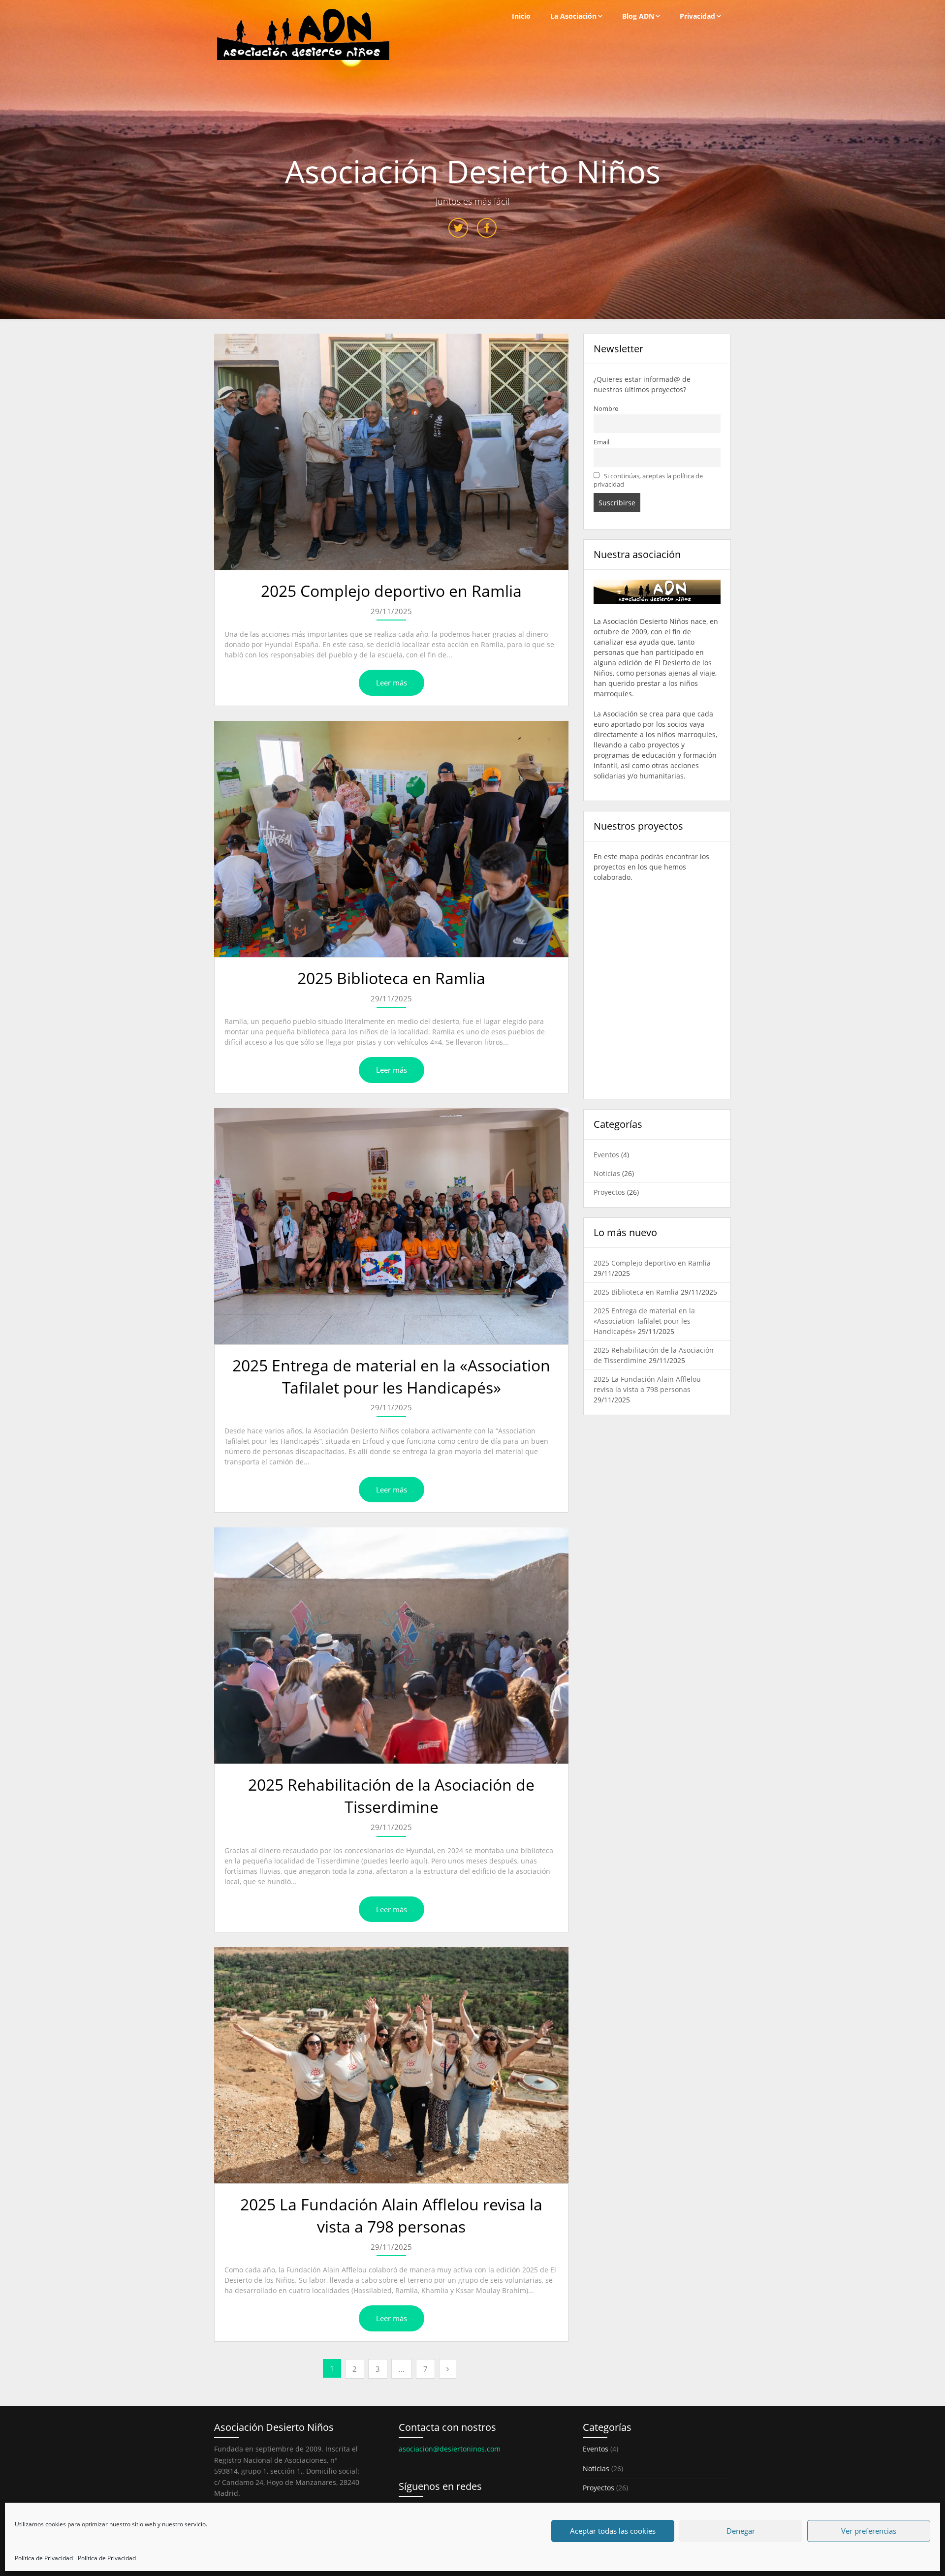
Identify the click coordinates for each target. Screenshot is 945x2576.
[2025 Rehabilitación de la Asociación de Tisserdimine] (391, 1645)
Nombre (606, 409)
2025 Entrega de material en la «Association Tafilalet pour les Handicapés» (391, 1376)
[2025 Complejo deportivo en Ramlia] (391, 452)
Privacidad (697, 16)
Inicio (521, 16)
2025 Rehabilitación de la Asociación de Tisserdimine (391, 1796)
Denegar (741, 2531)
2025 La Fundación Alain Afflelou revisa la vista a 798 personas (391, 2215)
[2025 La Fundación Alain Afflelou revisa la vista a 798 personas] (391, 2065)
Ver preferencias (869, 2531)
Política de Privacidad (44, 2558)
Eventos (606, 1155)
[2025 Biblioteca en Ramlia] (391, 839)
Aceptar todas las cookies (613, 2531)
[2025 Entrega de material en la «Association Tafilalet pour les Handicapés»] (391, 1226)
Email (601, 442)
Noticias (607, 1173)
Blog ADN (638, 16)
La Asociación (573, 16)
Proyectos (609, 1192)
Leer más (392, 683)
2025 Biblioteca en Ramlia (391, 978)
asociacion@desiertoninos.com (450, 2449)
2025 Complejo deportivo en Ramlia (391, 591)
